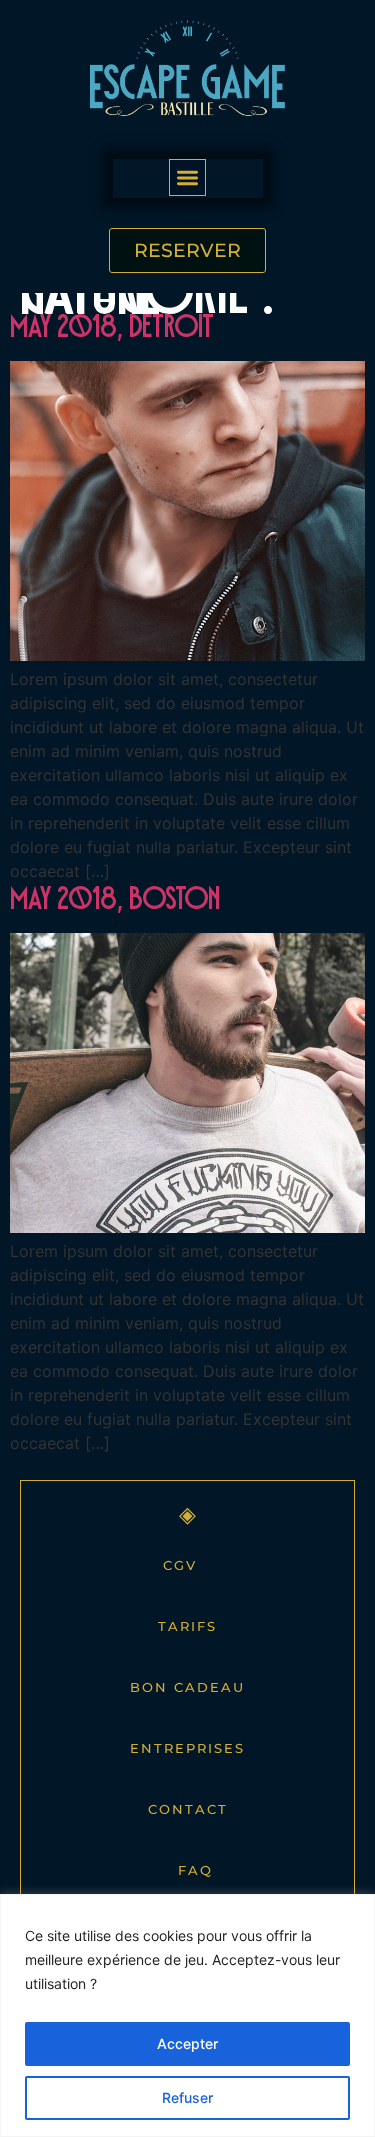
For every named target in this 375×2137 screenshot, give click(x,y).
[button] (187, 177)
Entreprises (187, 1748)
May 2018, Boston (115, 903)
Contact (188, 1809)
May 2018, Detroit (112, 331)
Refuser (187, 2097)
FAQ (195, 1870)
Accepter (187, 2043)
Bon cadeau (187, 1687)
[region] (187, 2015)
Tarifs (187, 1626)
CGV (180, 1565)
